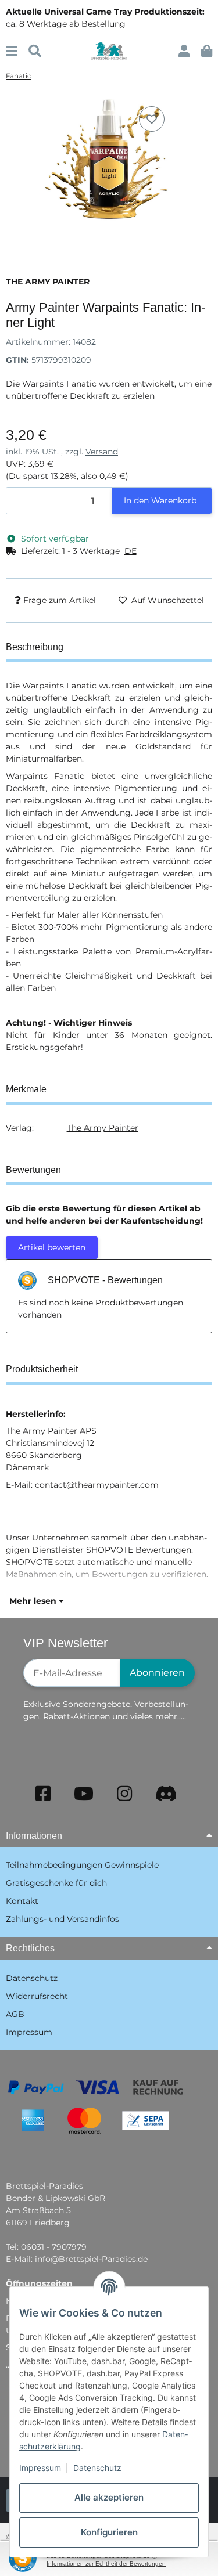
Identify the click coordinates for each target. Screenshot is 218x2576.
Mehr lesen (34, 1601)
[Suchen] (35, 51)
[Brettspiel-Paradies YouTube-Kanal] (84, 1794)
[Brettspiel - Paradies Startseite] (109, 50)
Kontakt (22, 1901)
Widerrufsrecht (37, 1996)
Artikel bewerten (52, 1247)
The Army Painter (103, 1128)
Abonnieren (157, 1673)
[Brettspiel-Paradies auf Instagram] (124, 1794)
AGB (15, 2014)
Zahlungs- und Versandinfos (62, 1919)
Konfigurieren (109, 2532)
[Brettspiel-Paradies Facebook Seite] (43, 1794)
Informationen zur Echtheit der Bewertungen (106, 2564)
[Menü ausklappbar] (11, 51)
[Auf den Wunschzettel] (152, 119)
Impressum (40, 2468)
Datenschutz (97, 2468)
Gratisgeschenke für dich (56, 1883)
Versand (102, 452)
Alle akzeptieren (109, 2497)
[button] (184, 51)
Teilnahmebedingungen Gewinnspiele (82, 1865)
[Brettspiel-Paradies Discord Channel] (166, 1794)
